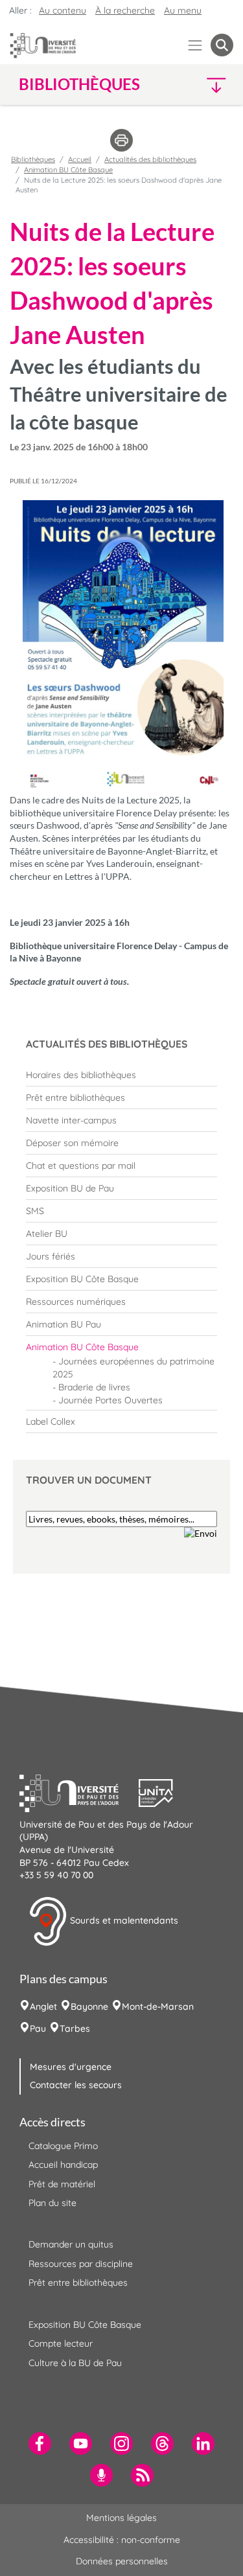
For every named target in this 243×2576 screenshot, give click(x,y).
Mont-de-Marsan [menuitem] (158, 2007)
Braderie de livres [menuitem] (94, 1387)
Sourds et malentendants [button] (123, 1920)
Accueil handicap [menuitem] (63, 2165)
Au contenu (63, 10)
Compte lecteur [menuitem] (61, 2343)
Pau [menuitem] (38, 2029)
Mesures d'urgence (71, 2067)
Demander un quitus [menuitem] (71, 2244)
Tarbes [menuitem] (75, 2029)
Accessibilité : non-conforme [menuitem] (122, 2540)
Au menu (183, 10)
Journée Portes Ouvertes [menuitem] (110, 1400)
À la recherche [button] (125, 10)
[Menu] (195, 45)
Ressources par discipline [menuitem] (81, 2264)
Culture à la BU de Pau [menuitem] (75, 2363)
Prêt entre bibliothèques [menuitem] (78, 2283)
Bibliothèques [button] (79, 84)
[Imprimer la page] (121, 139)
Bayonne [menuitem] (89, 2007)
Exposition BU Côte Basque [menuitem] (85, 2325)
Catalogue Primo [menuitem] (63, 2146)
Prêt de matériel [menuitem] (62, 2184)
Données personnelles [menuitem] (122, 2561)
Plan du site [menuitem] (52, 2203)
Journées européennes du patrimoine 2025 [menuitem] (133, 1368)
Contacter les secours (76, 2085)
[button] (208, 85)
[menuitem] (121, 1075)
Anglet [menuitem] (43, 2007)
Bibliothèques (33, 159)
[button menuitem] (222, 45)
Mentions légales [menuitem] (121, 2518)
